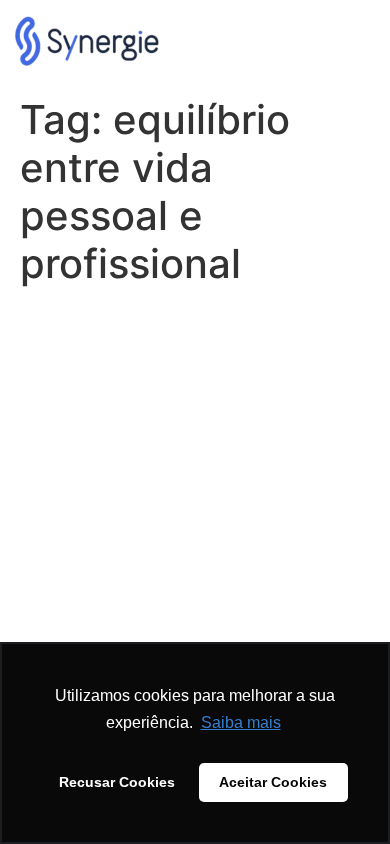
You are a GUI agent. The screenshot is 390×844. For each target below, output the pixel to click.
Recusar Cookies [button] (117, 782)
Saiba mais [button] (241, 722)
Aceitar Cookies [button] (273, 782)
